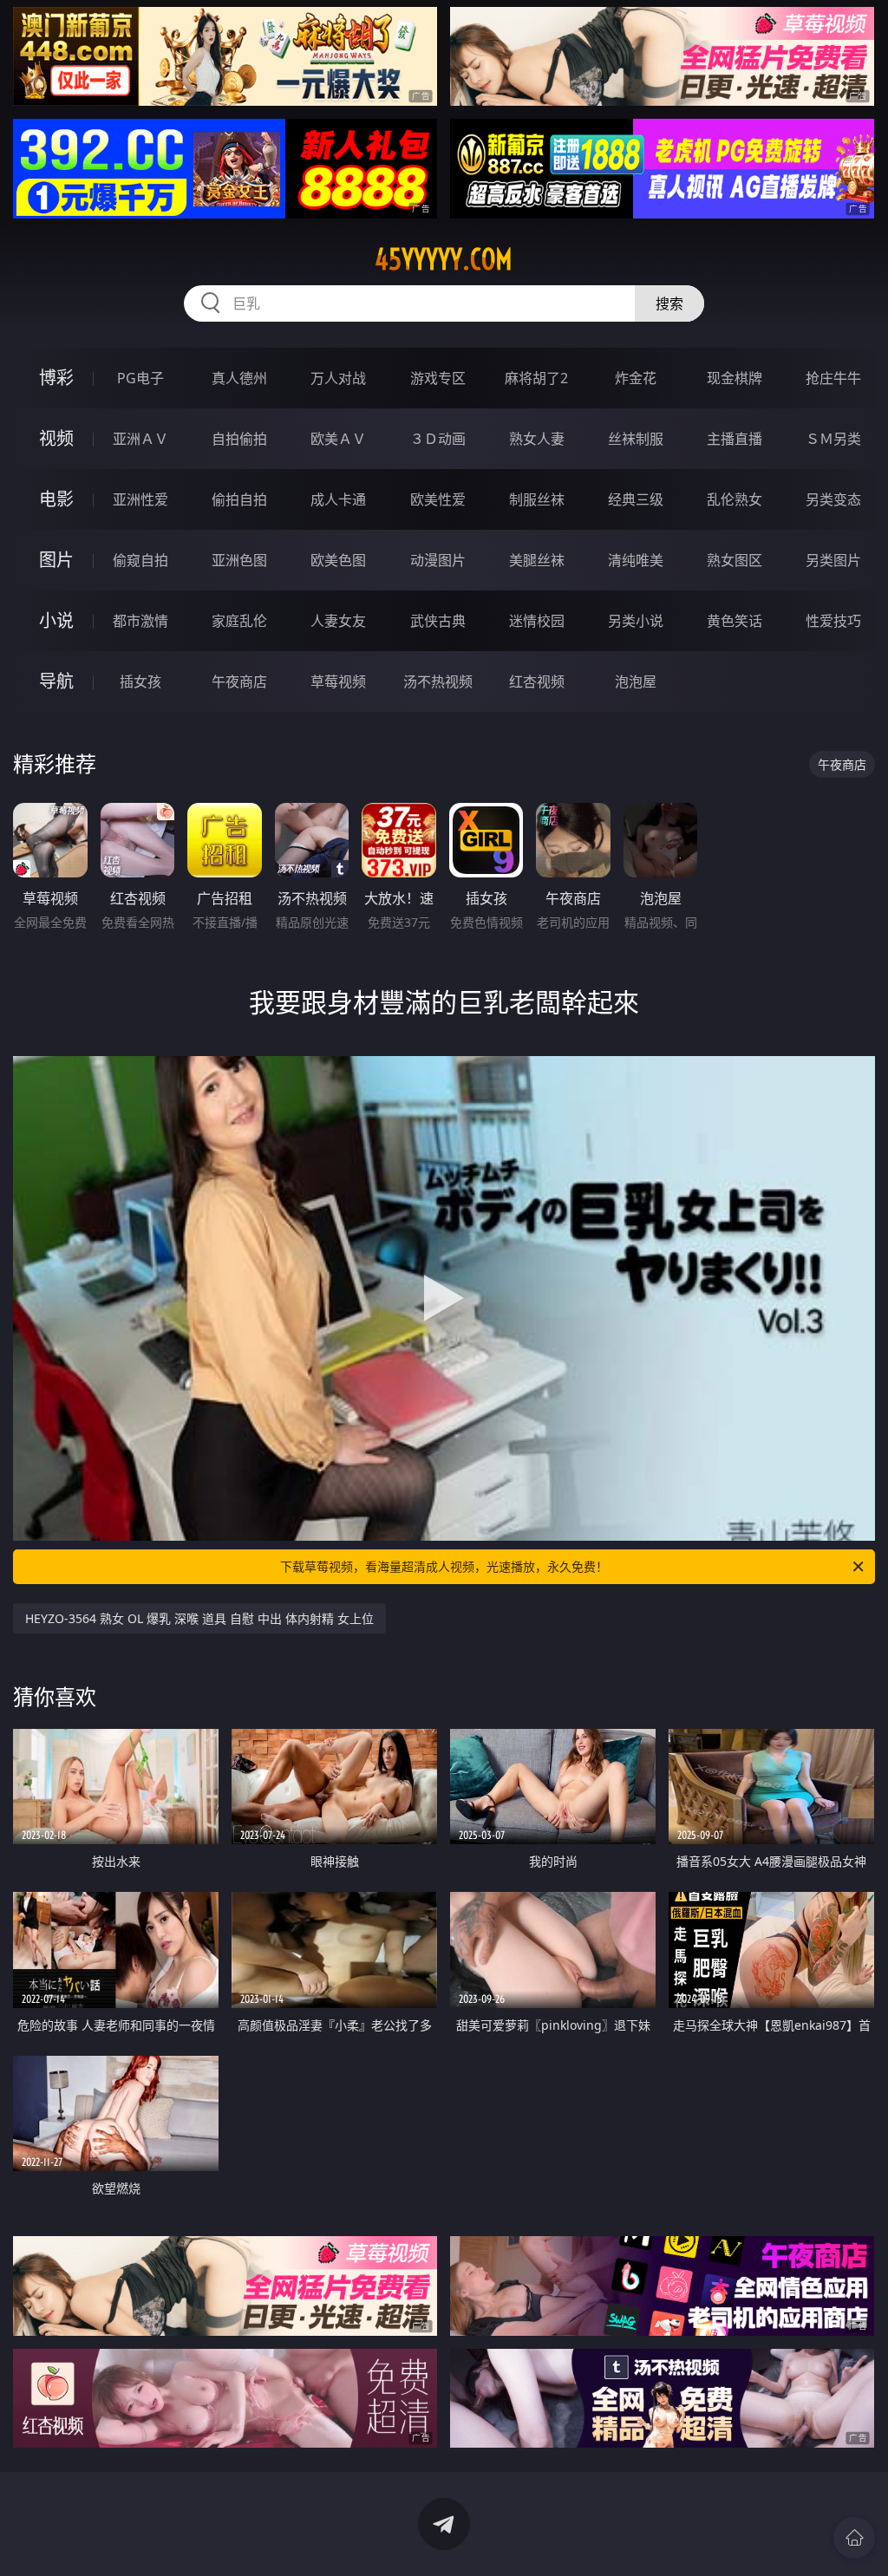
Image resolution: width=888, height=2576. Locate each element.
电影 (56, 499)
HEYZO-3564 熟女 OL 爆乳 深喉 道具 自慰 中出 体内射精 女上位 (199, 1618)
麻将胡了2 (536, 378)
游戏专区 (438, 378)
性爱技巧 (833, 621)
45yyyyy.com (444, 259)
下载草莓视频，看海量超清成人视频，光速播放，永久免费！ (444, 1566)
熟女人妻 (537, 439)
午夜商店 (239, 681)
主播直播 (735, 439)
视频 (56, 438)
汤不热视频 (438, 681)
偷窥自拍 (140, 560)
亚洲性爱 (140, 499)
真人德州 (239, 378)
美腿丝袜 (537, 560)
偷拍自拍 (239, 499)
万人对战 (338, 378)
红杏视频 (537, 681)
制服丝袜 (537, 499)
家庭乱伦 (239, 621)
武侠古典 (438, 621)
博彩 (56, 378)
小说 (56, 620)
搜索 (669, 303)
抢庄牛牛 (833, 378)
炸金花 (636, 378)
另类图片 (833, 560)
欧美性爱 (438, 499)
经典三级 (636, 499)
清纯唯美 (636, 560)
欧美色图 (338, 560)
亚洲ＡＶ (140, 439)
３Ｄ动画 (438, 439)
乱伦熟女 (735, 499)
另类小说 (636, 621)
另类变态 (833, 499)
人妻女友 (338, 621)
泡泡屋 (636, 681)
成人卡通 (338, 499)
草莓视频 (338, 681)
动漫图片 (438, 560)
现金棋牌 (735, 378)
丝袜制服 (636, 439)
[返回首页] (854, 2538)
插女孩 (140, 681)
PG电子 (140, 378)
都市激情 (140, 621)
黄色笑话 (735, 621)
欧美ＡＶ (338, 439)
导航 (56, 681)
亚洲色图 (239, 560)
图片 (56, 560)
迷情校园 (537, 621)
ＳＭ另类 (833, 439)
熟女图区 (735, 560)
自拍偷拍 (239, 439)
